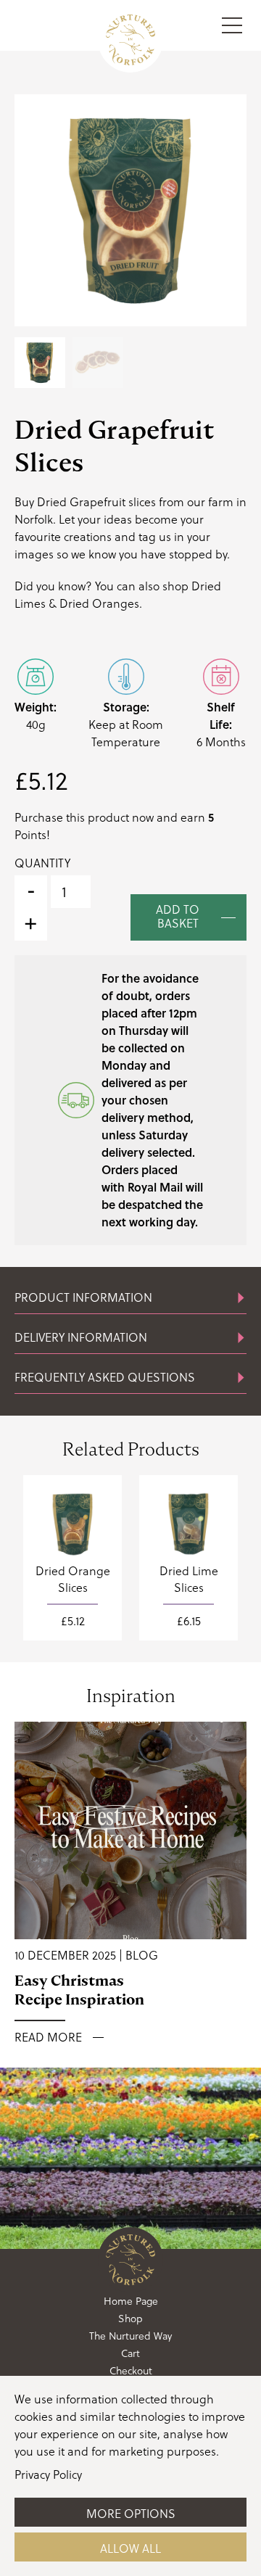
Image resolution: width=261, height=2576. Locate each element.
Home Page (131, 2301)
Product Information (83, 1297)
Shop (130, 2319)
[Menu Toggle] (232, 25)
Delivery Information (81, 1337)
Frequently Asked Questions (105, 1377)
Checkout (131, 2371)
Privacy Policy (48, 2474)
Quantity (42, 863)
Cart (130, 2353)
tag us (155, 537)
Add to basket (178, 916)
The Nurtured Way (130, 2336)
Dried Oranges (99, 603)
